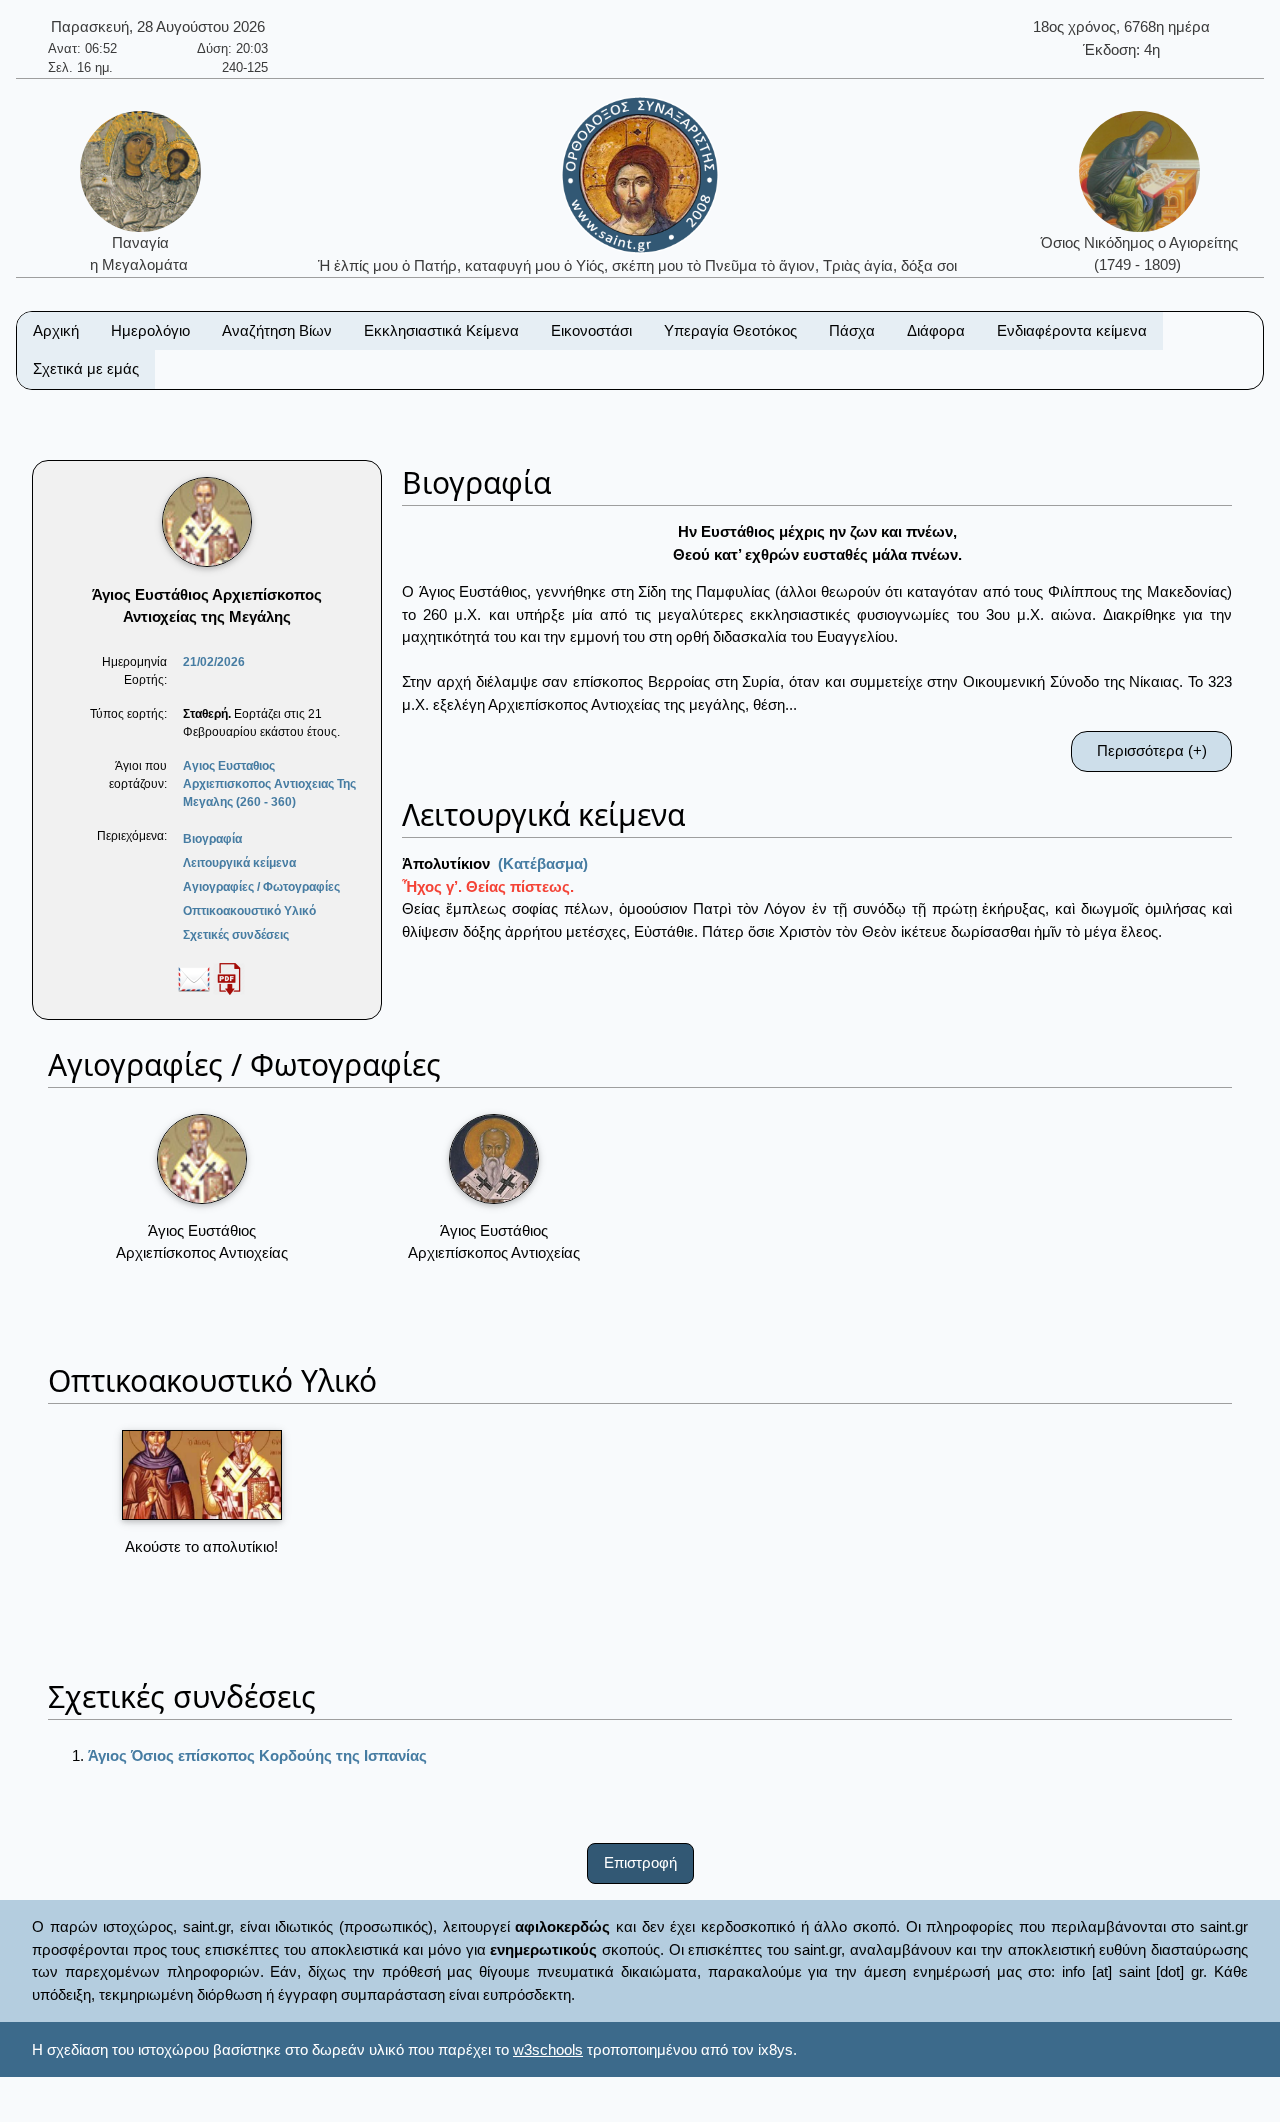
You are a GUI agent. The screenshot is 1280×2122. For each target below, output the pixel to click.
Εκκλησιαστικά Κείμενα (441, 330)
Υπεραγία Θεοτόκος (730, 330)
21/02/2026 (214, 662)
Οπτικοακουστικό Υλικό (249, 911)
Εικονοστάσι (591, 330)
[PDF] (229, 978)
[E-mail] (194, 978)
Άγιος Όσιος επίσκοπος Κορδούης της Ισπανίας (257, 1755)
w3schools (548, 2049)
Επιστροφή (640, 1862)
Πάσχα (852, 330)
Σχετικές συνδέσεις (236, 935)
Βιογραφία (212, 839)
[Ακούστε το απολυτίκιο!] (202, 1475)
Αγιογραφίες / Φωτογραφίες (261, 887)
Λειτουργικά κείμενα (239, 863)
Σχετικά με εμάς (86, 368)
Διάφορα (936, 330)
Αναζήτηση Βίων (277, 330)
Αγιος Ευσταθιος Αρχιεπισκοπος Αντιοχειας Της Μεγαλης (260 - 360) (269, 784)
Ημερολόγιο (150, 330)
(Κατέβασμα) (543, 863)
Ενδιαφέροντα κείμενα (1072, 330)
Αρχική (56, 330)
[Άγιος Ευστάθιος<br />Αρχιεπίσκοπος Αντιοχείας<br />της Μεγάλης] (202, 1159)
